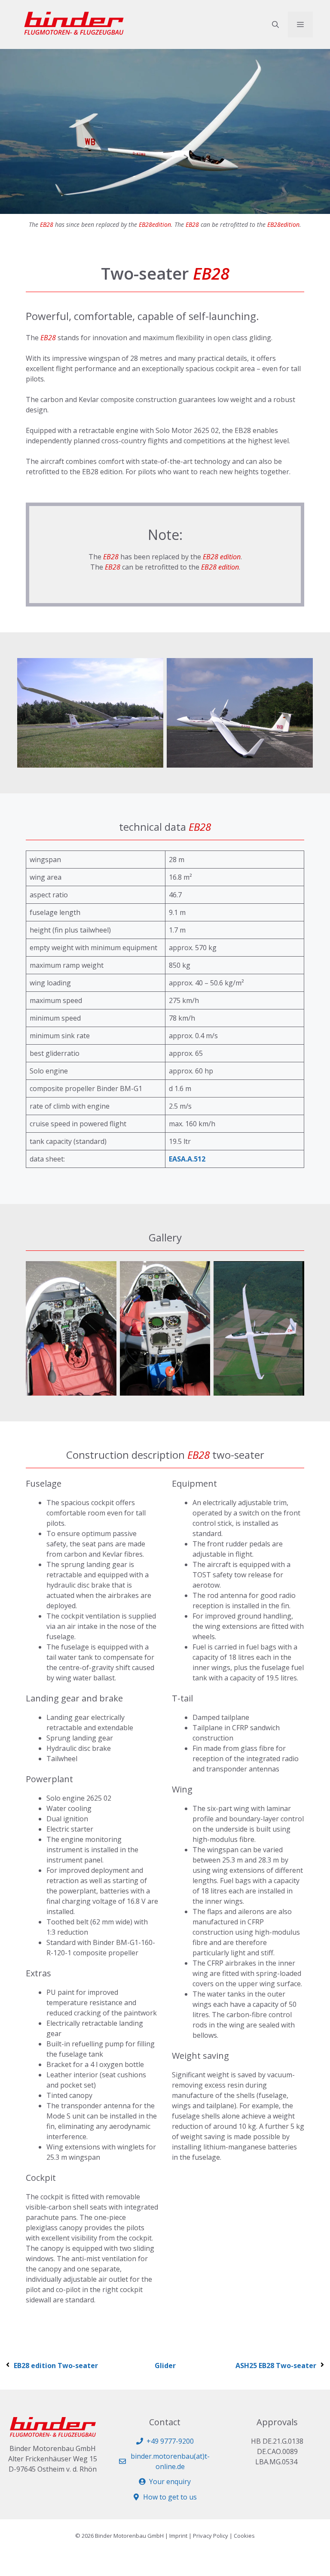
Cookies (244, 2536)
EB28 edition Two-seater (56, 2366)
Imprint (178, 2536)
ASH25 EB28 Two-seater (276, 2366)
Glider (165, 2366)
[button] (275, 24)
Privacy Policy (211, 2536)
